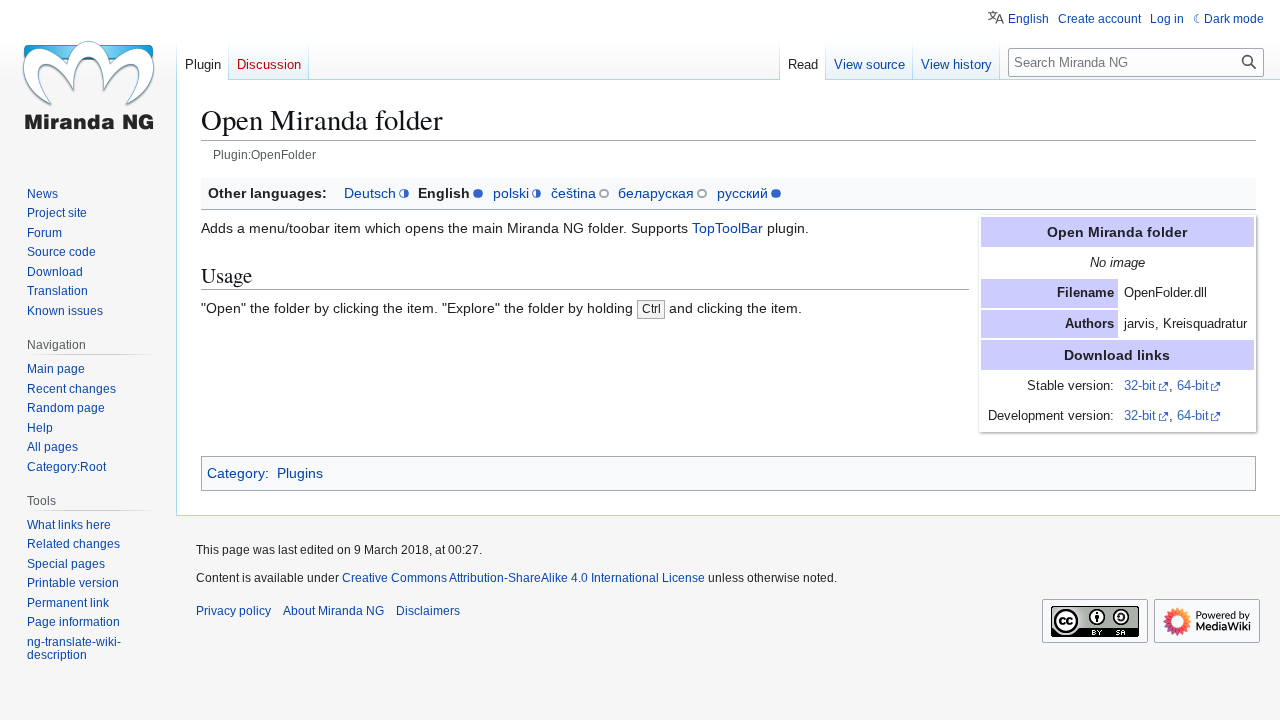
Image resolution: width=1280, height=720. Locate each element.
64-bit (1193, 386)
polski (511, 193)
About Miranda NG (333, 611)
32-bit (1140, 386)
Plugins (300, 473)
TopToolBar (727, 228)
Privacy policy (233, 611)
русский (742, 193)
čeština (573, 193)
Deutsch (370, 193)
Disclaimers (428, 611)
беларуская (656, 193)
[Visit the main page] (88, 80)
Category (236, 473)
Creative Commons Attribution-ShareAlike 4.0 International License (523, 578)
